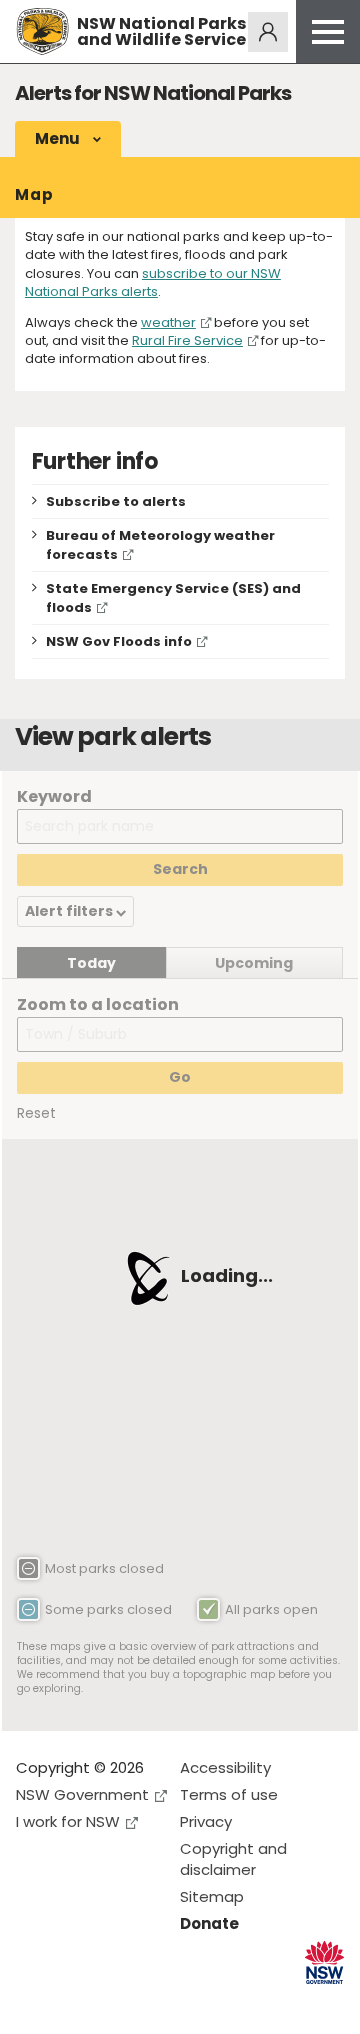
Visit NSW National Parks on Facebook (34, 2002)
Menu (58, 138)
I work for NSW (68, 1821)
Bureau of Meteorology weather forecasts (160, 545)
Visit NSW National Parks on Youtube (120, 2002)
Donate (209, 1923)
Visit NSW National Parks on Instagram (77, 2002)
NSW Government (82, 1794)
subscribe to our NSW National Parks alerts (153, 282)
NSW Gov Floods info (119, 641)
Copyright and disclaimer (233, 1859)
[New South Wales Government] (324, 1962)
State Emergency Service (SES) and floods (173, 598)
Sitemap (212, 1896)
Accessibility (225, 1767)
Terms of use (229, 1794)
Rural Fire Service (187, 340)
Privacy (206, 1821)
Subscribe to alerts (116, 501)
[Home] (42, 31)
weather (168, 322)
